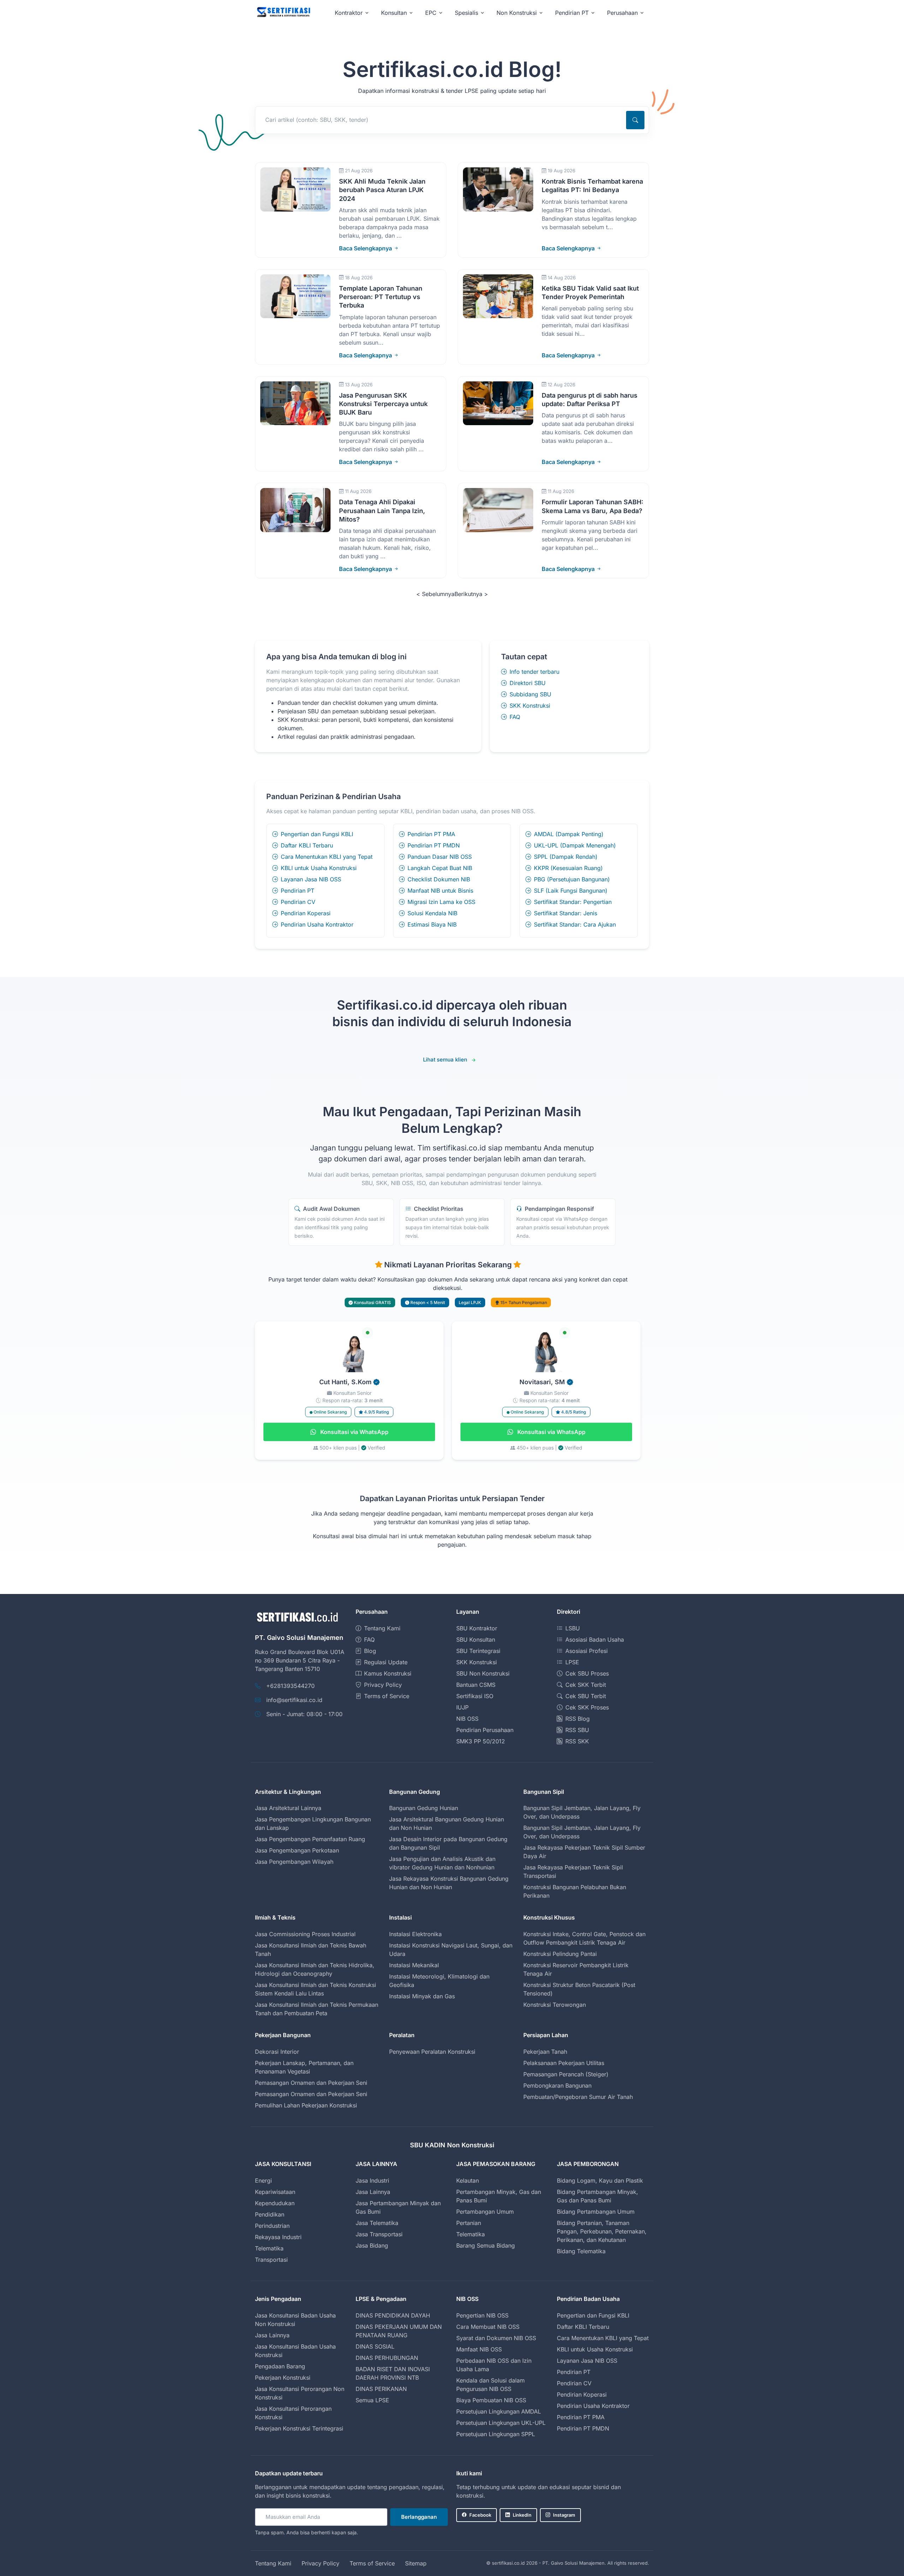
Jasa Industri (372, 2181)
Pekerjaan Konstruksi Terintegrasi (299, 2428)
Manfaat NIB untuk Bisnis (440, 891)
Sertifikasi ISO (475, 1696)
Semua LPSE (372, 2400)
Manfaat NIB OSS (479, 2349)
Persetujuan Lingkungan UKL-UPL (501, 2423)
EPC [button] (431, 13)
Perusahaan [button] (622, 13)
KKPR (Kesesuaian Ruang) (568, 868)
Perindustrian (272, 2226)
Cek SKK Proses (587, 1707)
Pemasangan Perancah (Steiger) (566, 2074)
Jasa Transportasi (379, 2234)
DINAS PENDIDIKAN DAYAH (393, 2315)
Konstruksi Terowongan (555, 2005)
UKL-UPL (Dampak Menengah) (575, 845)
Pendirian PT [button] (572, 13)
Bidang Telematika (581, 2251)
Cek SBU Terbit (586, 1696)
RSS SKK (577, 1741)
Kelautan (468, 2181)
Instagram (564, 2515)
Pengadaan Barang (280, 2366)
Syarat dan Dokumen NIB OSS (496, 2338)
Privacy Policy (383, 1685)
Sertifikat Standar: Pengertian (573, 902)
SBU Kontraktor (477, 1628)
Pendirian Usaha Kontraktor (317, 924)
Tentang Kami (382, 1628)
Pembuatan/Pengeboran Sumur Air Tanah (578, 2097)
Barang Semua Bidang (486, 2245)
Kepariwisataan (275, 2192)
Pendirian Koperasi (306, 913)
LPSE (572, 1662)
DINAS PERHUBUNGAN (387, 2358)
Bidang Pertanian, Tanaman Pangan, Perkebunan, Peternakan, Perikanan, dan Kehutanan (602, 2231)
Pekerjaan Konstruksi (283, 2378)
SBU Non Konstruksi (483, 1673)
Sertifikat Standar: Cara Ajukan (575, 924)
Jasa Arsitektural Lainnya (288, 1808)
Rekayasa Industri (278, 2237)
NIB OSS (467, 1719)
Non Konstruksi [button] (517, 13)
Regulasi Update (386, 1662)
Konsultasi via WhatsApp (354, 1432)
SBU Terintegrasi (478, 1651)
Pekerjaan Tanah (545, 2052)
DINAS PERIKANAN (381, 2389)
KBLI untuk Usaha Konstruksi (319, 868)
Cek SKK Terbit (586, 1685)
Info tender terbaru (534, 672)
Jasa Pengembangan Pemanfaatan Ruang (310, 1839)
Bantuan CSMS (476, 1685)
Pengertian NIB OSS (482, 2315)
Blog (370, 1651)
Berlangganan (419, 2517)
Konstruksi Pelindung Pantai (560, 1954)
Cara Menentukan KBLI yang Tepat (327, 857)
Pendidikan (270, 2214)
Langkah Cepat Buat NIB (440, 868)
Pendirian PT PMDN (434, 845)
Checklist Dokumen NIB (439, 879)
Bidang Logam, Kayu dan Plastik (600, 2181)
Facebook (480, 2515)
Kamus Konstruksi (388, 1673)
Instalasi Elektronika (415, 1934)
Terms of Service (387, 1696)
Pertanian (469, 2223)
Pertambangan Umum (485, 2212)
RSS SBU (577, 1730)
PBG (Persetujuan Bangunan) (572, 879)
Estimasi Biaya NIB (432, 924)
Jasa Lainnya (373, 2192)
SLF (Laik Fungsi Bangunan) (571, 891)
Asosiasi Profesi (587, 1651)
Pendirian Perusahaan (485, 1730)
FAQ (515, 717)
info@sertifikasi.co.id (294, 1700)
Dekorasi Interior (277, 2052)
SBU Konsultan (476, 1640)
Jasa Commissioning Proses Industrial (305, 1934)
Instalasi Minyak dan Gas (422, 1996)
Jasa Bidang (372, 2245)
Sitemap (416, 2563)
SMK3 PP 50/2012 (481, 1741)
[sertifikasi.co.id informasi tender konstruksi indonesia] (283, 13)
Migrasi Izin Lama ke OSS (441, 902)
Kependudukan (275, 2203)
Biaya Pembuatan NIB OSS (491, 2400)
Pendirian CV (298, 902)
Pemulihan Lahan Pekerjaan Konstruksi (306, 2105)
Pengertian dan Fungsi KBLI (317, 834)
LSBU (573, 1628)
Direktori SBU (528, 683)
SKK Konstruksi (530, 706)
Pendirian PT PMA (431, 834)
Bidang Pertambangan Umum (596, 2212)
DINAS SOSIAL (375, 2346)
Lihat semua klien (445, 1060)
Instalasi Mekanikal (414, 1965)
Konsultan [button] (394, 13)
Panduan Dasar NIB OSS (440, 857)
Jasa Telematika (377, 2223)
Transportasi (271, 2260)
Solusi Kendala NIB (432, 913)
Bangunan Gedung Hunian (424, 1808)
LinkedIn (522, 2515)
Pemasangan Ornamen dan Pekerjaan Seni (311, 2083)
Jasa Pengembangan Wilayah (294, 1862)
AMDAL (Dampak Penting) (569, 834)
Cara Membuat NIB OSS (488, 2327)
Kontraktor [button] (349, 13)
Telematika (269, 2248)
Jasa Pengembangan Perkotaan (297, 1850)
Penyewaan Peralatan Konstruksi (432, 2052)
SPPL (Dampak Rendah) (566, 857)
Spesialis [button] (466, 13)
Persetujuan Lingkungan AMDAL (499, 2411)
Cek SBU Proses (587, 1673)
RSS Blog (578, 1719)
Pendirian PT (298, 891)
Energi (263, 2181)
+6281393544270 (290, 1686)
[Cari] (635, 120)
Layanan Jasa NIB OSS (311, 879)
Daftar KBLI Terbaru (307, 845)
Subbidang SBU (530, 694)
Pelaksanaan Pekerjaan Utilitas (564, 2063)
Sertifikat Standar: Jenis (566, 913)
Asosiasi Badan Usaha (595, 1640)
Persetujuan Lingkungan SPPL (496, 2434)
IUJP (462, 1707)
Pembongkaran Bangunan (557, 2086)
